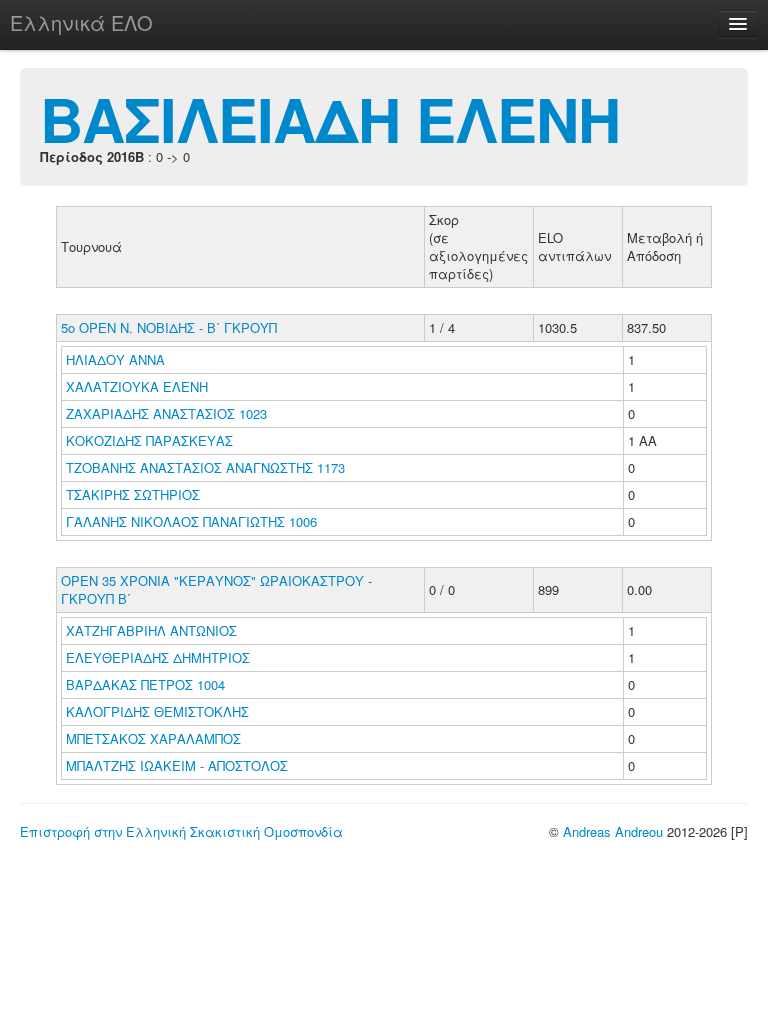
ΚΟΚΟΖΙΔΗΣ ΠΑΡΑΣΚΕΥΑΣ (151, 440)
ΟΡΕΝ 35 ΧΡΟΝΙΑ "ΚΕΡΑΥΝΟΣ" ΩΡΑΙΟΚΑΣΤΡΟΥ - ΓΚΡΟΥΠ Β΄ (216, 589)
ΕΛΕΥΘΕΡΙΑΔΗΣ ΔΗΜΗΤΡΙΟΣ (160, 657)
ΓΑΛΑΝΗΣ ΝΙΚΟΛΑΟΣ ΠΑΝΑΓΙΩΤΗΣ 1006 (191, 521)
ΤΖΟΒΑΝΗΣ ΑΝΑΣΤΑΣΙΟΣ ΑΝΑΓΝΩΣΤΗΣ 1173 (205, 467)
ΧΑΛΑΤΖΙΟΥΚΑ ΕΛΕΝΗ (139, 386)
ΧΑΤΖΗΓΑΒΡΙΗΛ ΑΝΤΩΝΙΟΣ (153, 630)
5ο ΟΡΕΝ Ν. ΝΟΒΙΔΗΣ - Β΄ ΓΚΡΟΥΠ (169, 327)
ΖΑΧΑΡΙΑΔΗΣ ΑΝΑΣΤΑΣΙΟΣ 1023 (166, 413)
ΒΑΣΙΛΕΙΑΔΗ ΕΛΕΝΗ (330, 118)
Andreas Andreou (613, 831)
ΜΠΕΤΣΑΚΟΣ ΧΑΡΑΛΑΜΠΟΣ (155, 738)
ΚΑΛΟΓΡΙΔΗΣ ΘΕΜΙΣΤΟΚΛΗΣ (159, 711)
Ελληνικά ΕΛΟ (81, 22)
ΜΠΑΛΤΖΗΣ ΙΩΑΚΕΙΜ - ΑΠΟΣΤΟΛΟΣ (179, 765)
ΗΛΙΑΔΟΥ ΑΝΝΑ (117, 359)
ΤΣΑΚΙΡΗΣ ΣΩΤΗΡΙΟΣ (135, 494)
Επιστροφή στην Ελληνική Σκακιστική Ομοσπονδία (181, 831)
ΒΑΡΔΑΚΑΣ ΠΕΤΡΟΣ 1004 (145, 684)
